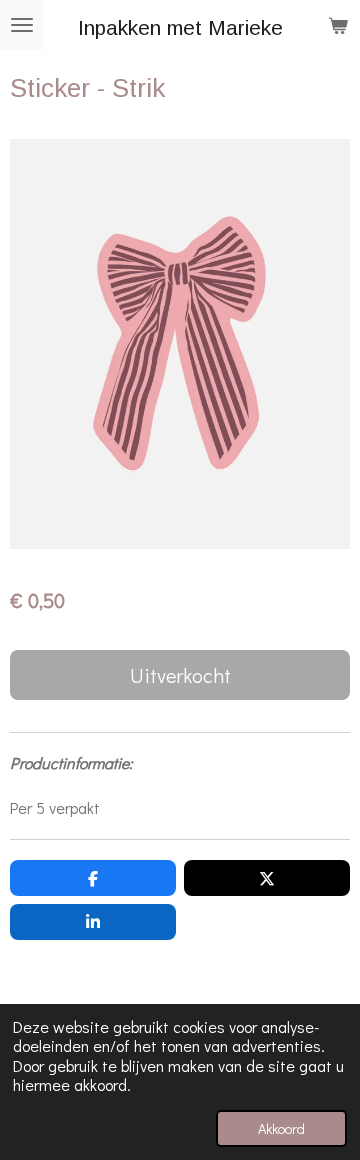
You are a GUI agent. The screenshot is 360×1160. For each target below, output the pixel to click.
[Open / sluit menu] (22, 25)
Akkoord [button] (281, 1128)
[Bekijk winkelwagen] (338, 25)
